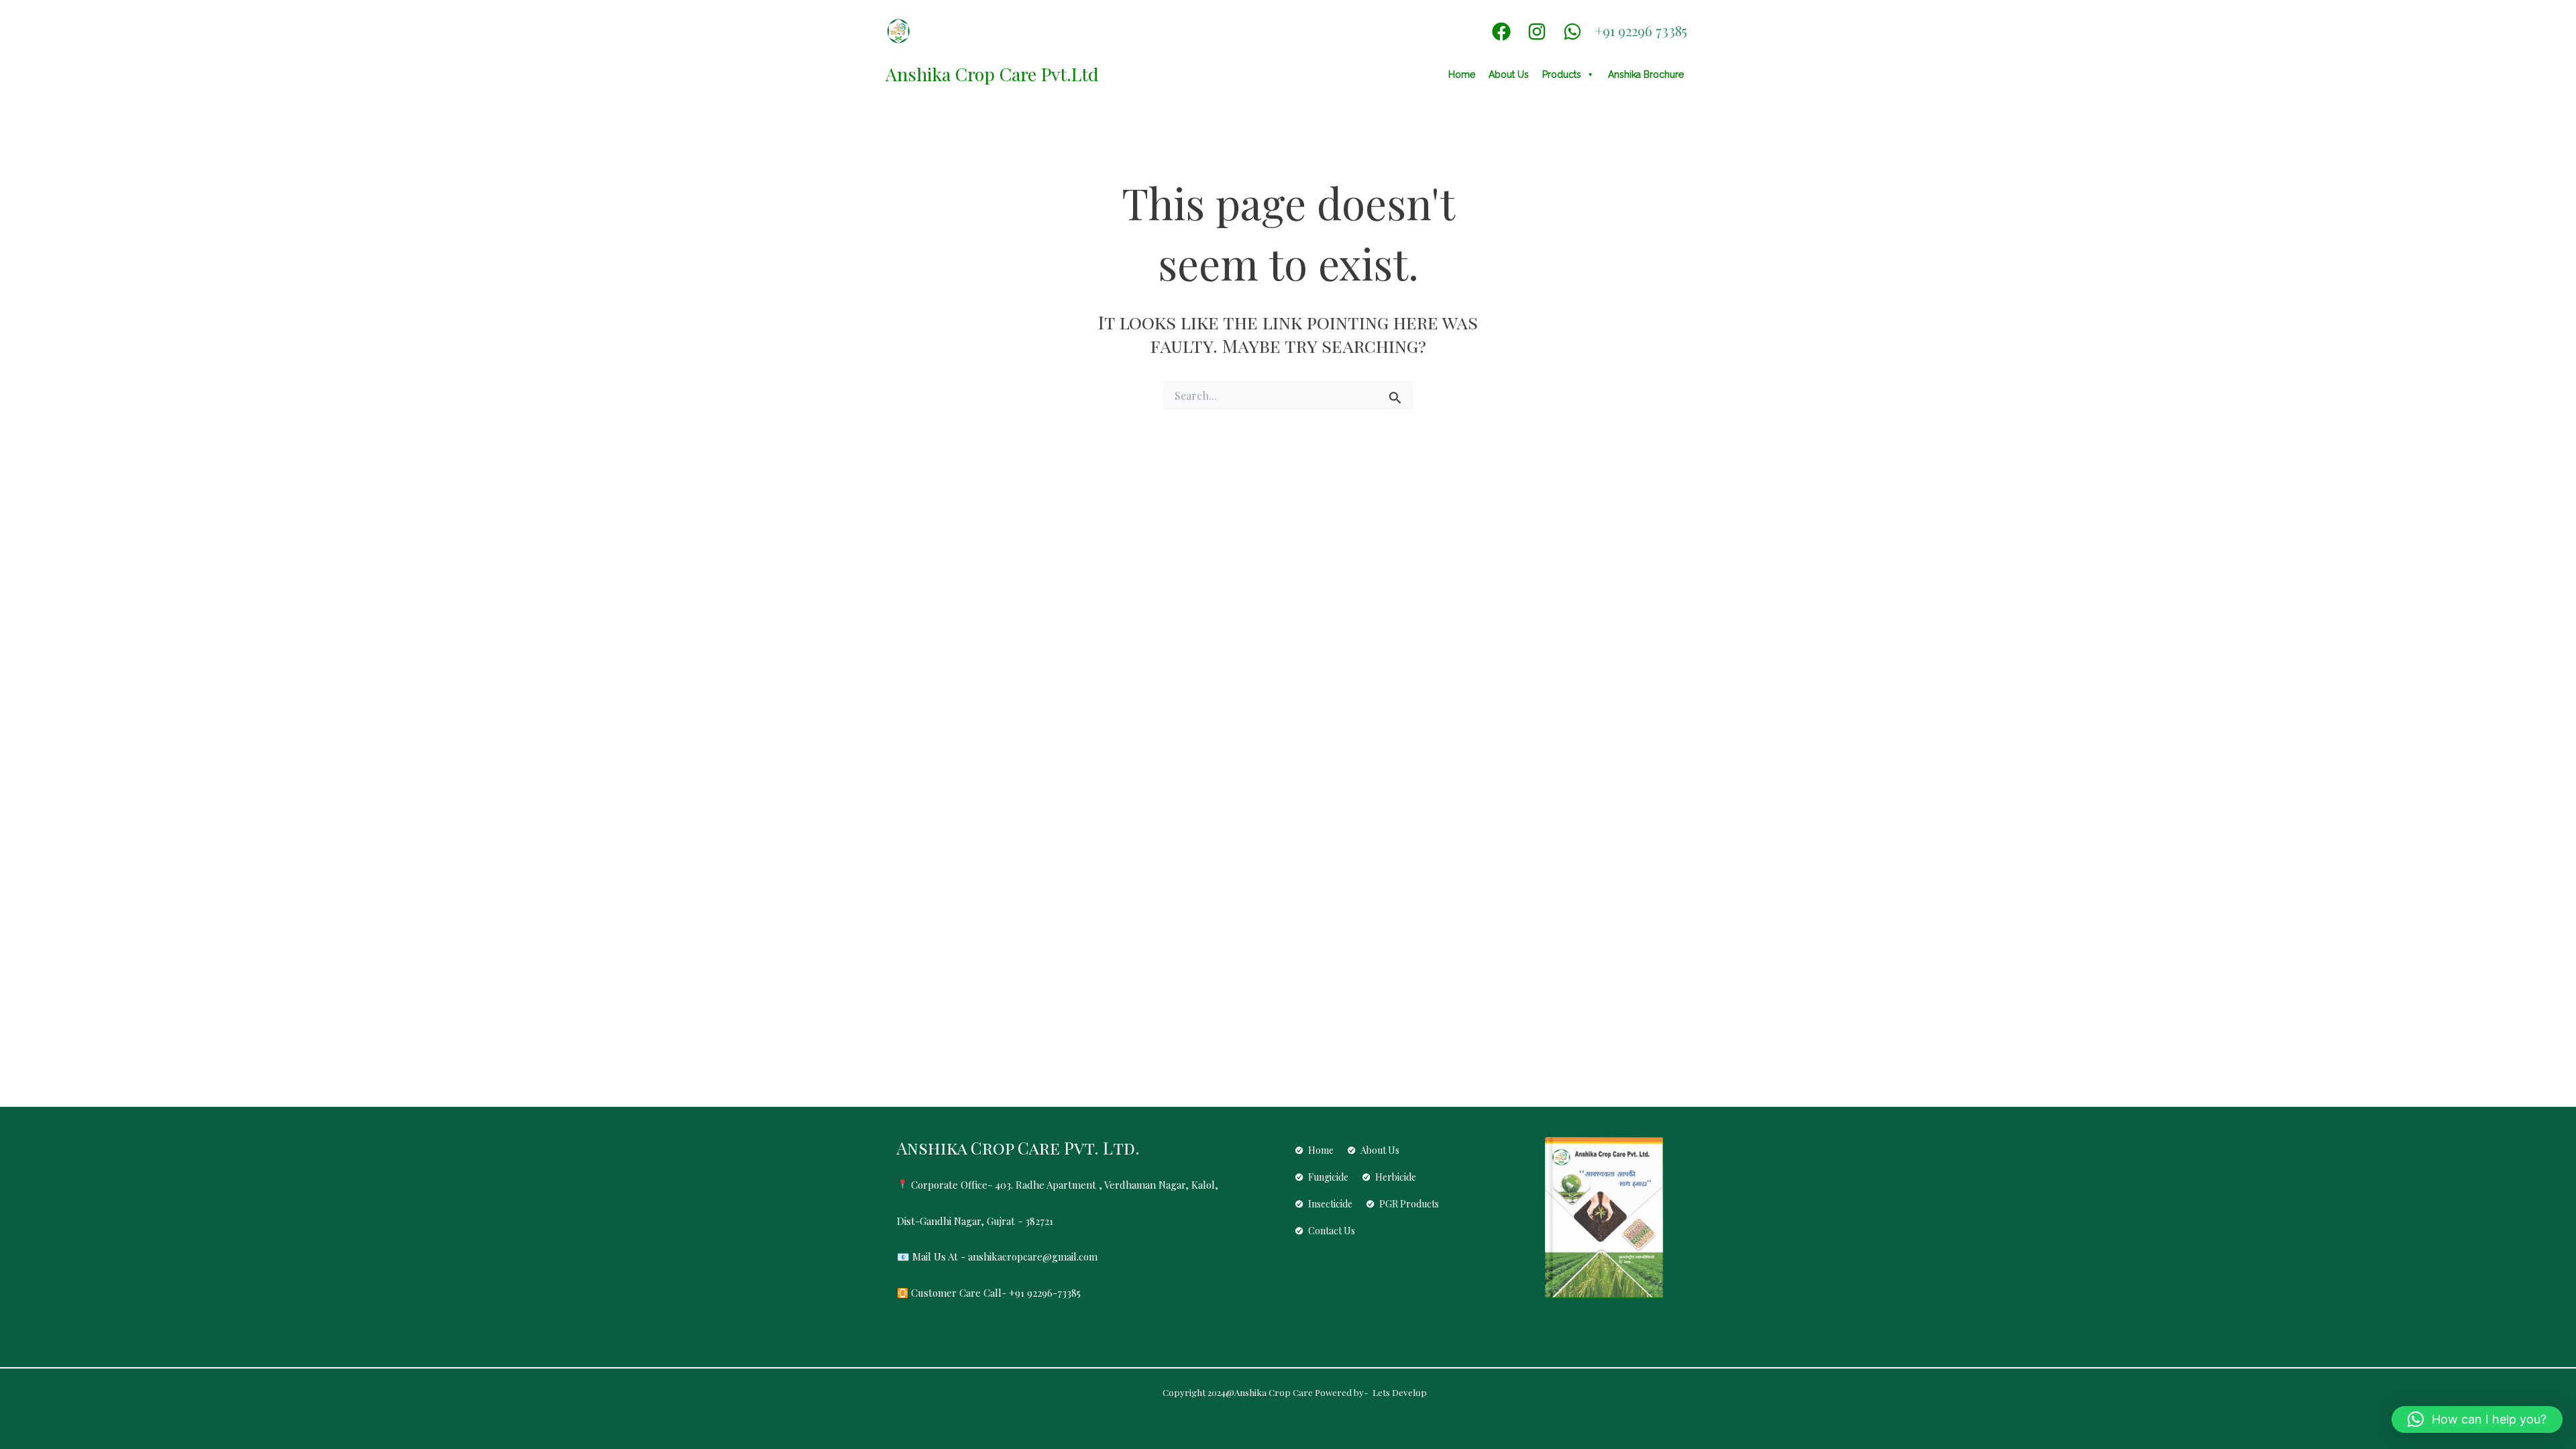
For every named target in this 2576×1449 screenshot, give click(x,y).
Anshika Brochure (1646, 74)
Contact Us (1332, 1231)
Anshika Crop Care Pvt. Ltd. (1018, 1147)
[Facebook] (1501, 32)
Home (1462, 74)
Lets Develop (1399, 1392)
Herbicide (1396, 1177)
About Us (1509, 74)
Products (1562, 74)
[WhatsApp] (1572, 32)
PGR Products (1409, 1204)
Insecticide (1330, 1204)
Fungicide (1328, 1177)
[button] (2477, 1419)
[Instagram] (1537, 32)
